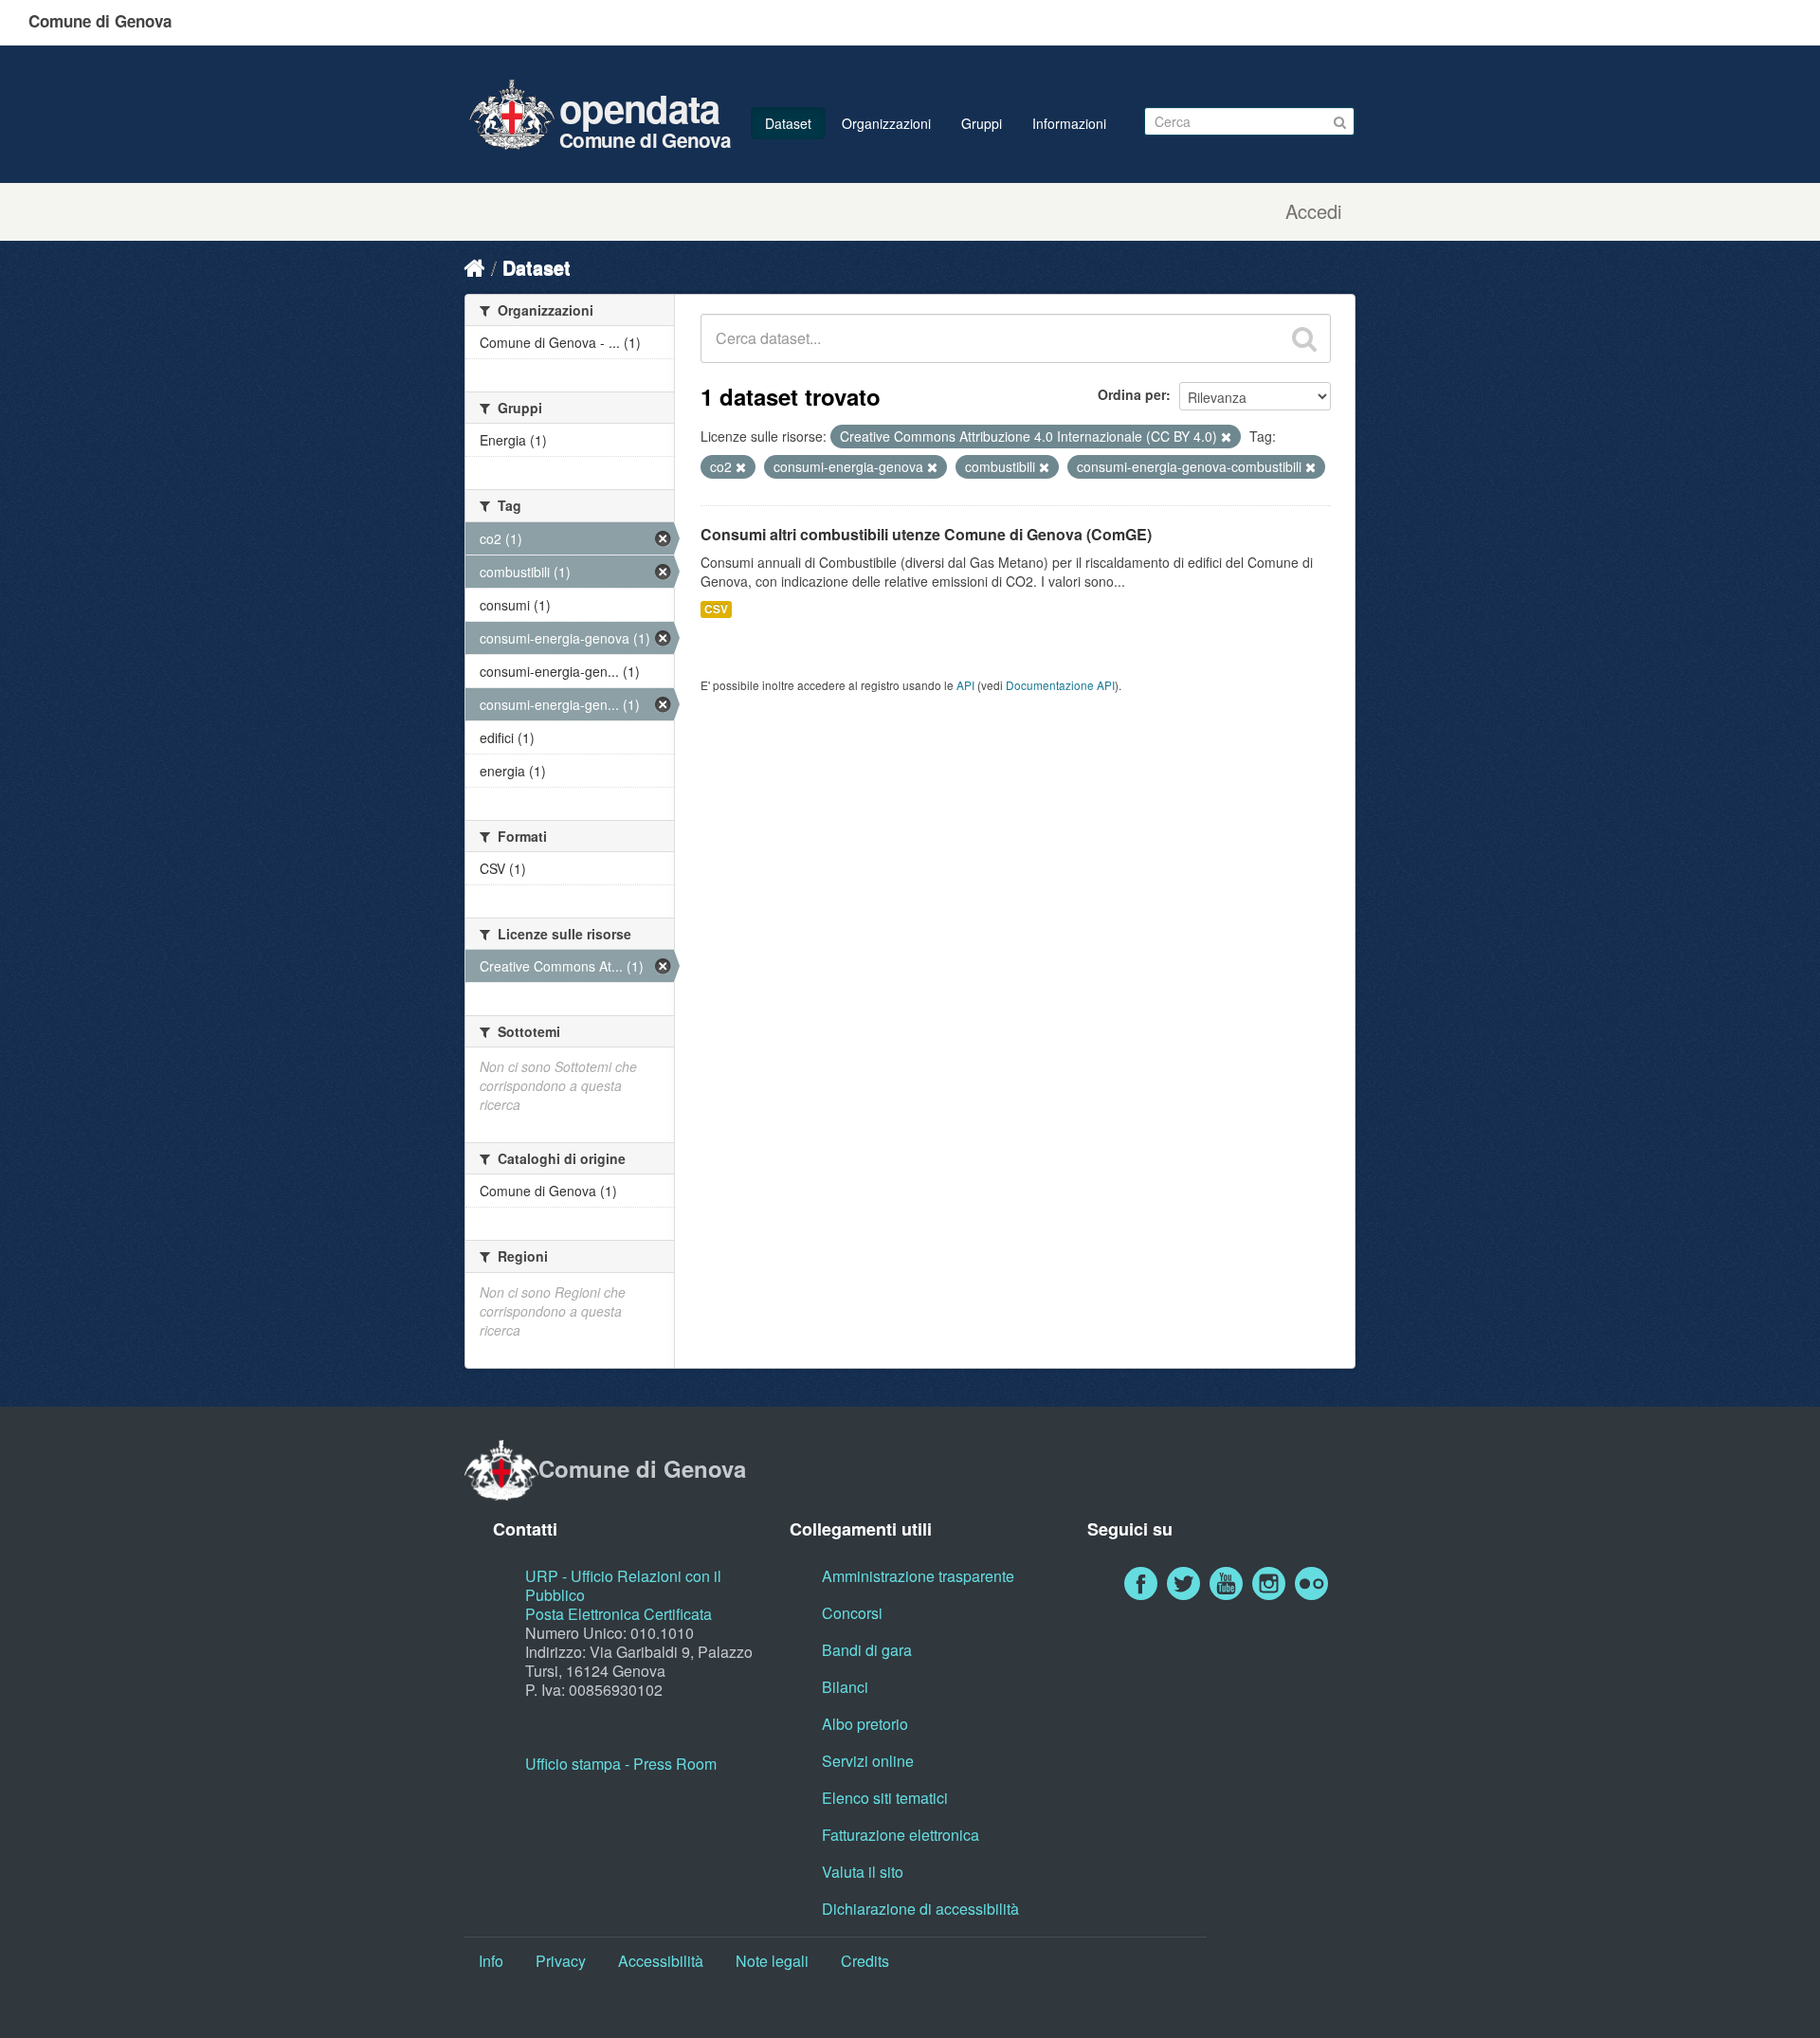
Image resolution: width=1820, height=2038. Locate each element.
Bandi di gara (867, 1650)
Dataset (788, 123)
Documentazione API (1060, 685)
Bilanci (845, 1687)
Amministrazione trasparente (918, 1576)
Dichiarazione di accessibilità (920, 1909)
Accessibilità (661, 1961)
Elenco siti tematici (885, 1798)
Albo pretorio (865, 1724)
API (965, 685)
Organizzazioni (886, 123)
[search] (1304, 338)
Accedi (1313, 211)
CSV (716, 609)
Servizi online (868, 1761)
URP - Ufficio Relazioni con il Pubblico (623, 1585)
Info (491, 1961)
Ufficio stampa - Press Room (621, 1764)
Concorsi (852, 1613)
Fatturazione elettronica (901, 1835)
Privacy (561, 1961)
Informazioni (1069, 123)
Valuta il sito (863, 1872)
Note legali (772, 1961)
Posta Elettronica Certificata (619, 1614)
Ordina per (1132, 394)
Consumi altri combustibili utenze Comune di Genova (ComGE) (926, 534)
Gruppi (982, 123)
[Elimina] (1226, 437)
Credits (865, 1961)
